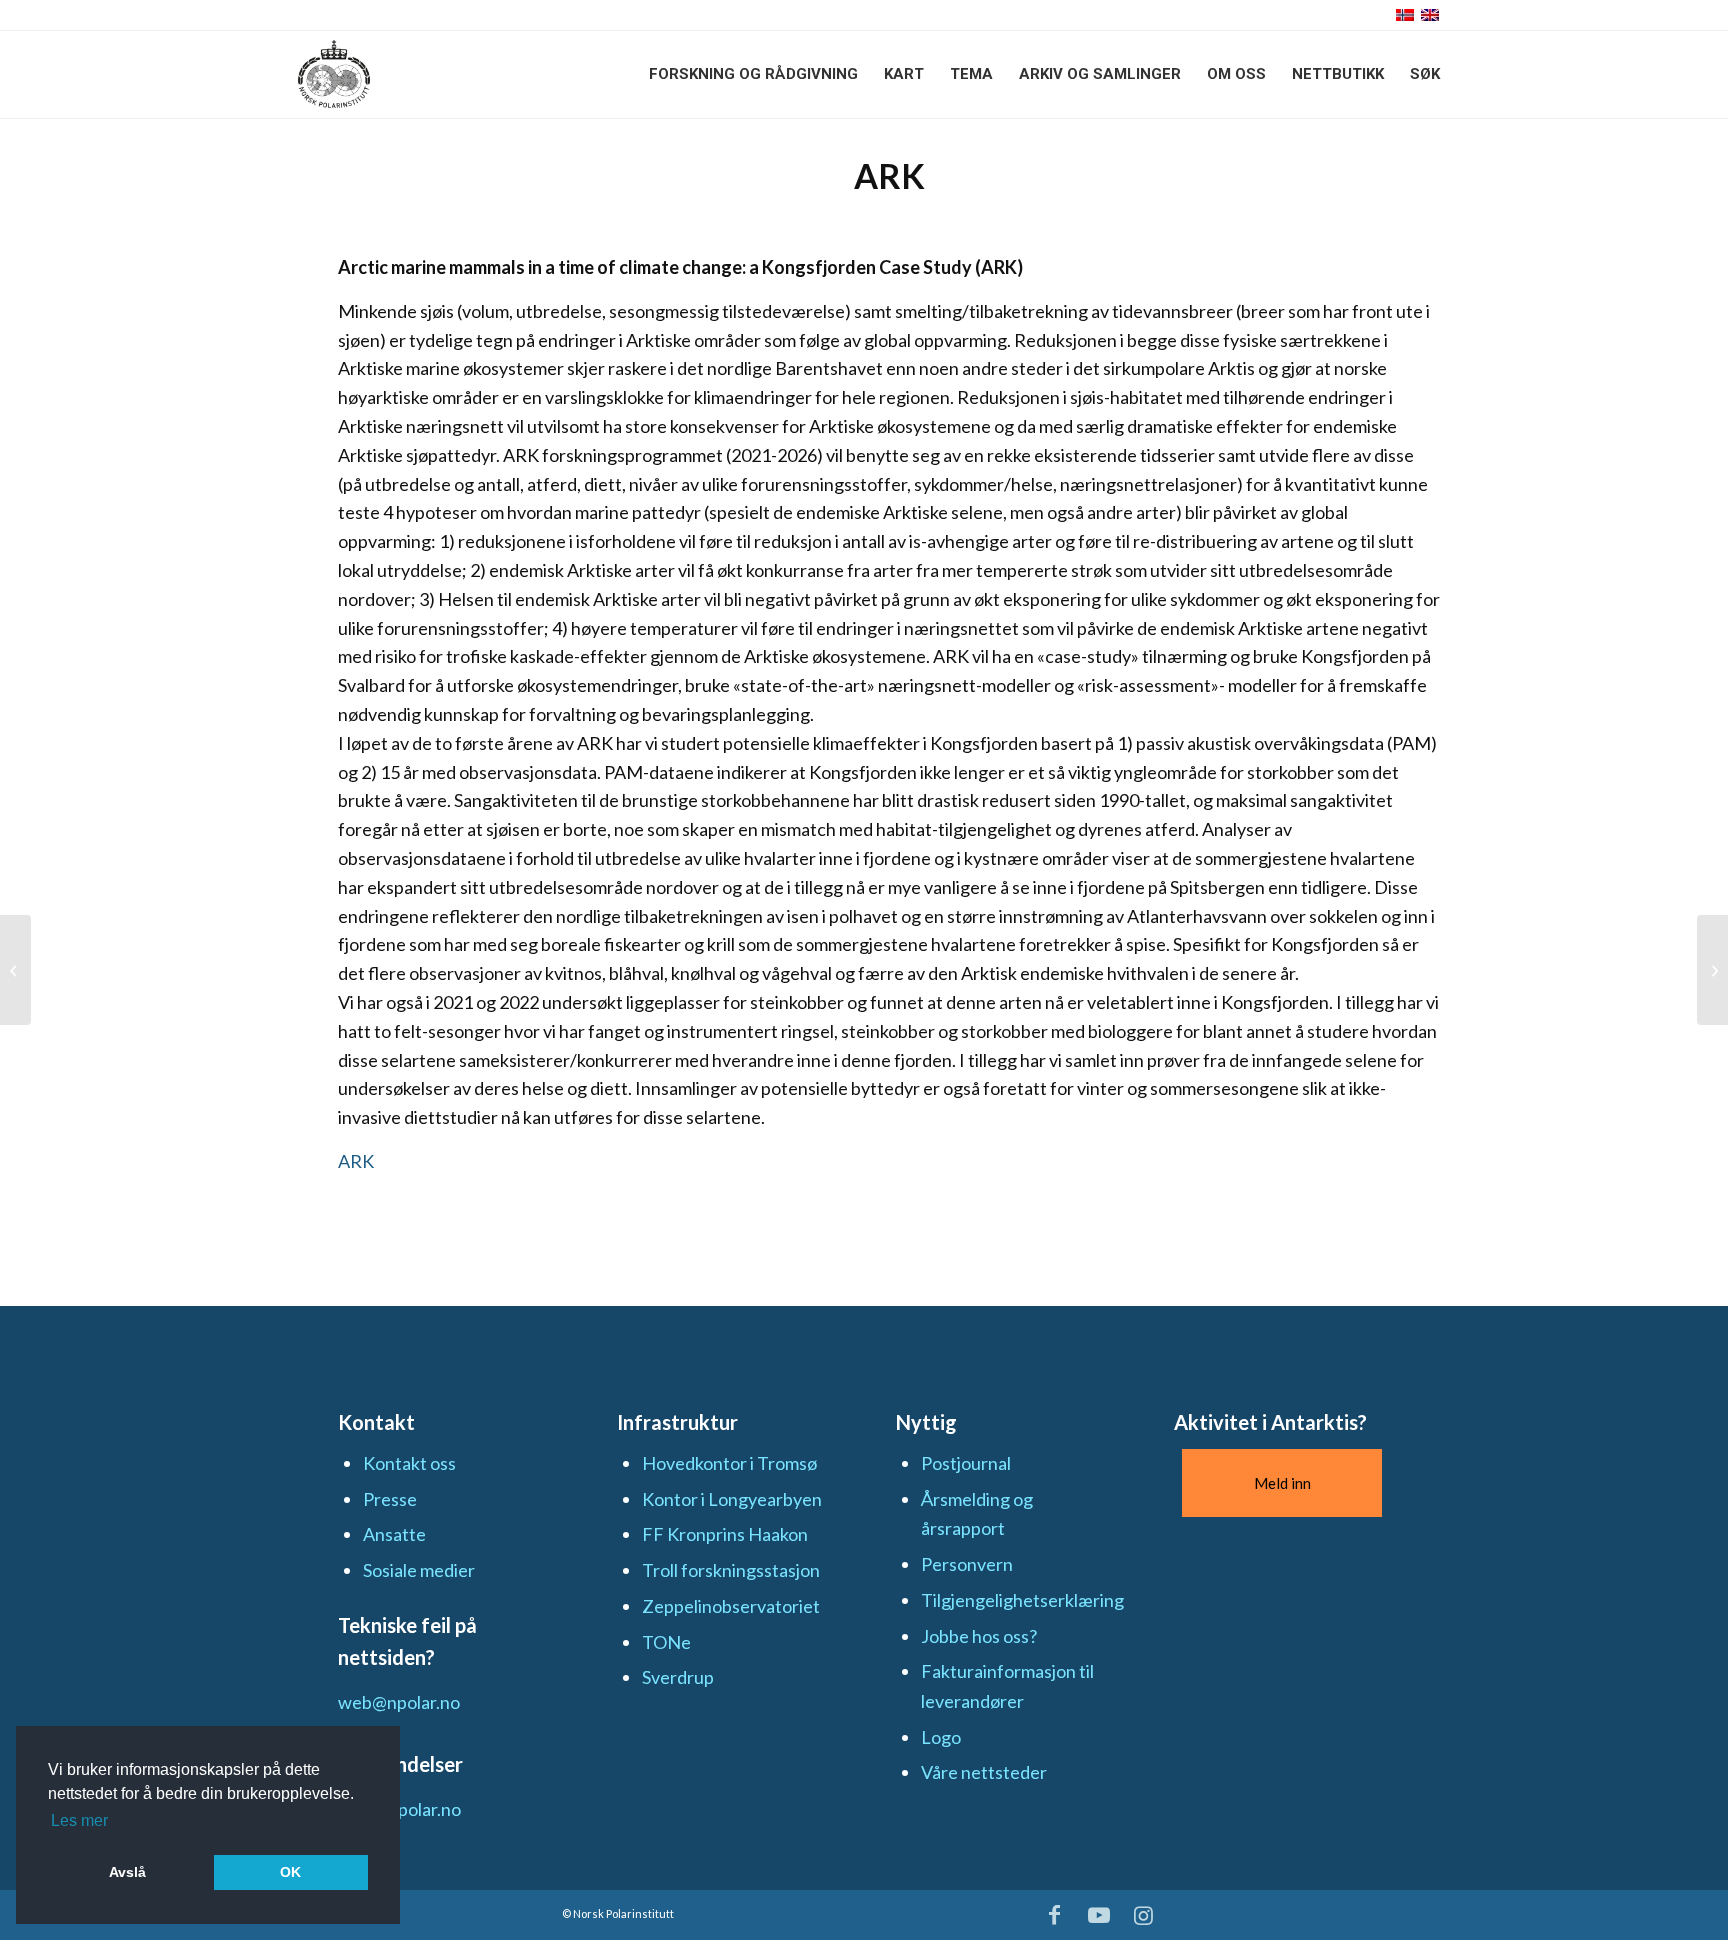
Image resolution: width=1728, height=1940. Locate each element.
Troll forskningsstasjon (731, 1570)
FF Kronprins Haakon (725, 1534)
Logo (941, 1737)
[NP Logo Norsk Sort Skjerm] (334, 74)
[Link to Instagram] (1144, 1915)
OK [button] (290, 1872)
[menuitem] (753, 74)
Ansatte (394, 1534)
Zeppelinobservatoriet (731, 1606)
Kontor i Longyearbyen (732, 1499)
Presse (390, 1499)
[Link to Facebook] (1055, 1915)
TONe (666, 1642)
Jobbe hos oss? (979, 1636)
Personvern (967, 1564)
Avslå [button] (127, 1872)
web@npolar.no (399, 1702)
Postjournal (966, 1463)
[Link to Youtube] (1099, 1915)
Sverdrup (678, 1677)
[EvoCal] (15, 970)
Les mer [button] (79, 1820)
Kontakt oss (409, 1463)
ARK (356, 1161)
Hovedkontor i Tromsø (729, 1463)
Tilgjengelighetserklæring (1022, 1600)
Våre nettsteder (984, 1772)
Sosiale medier (419, 1570)
